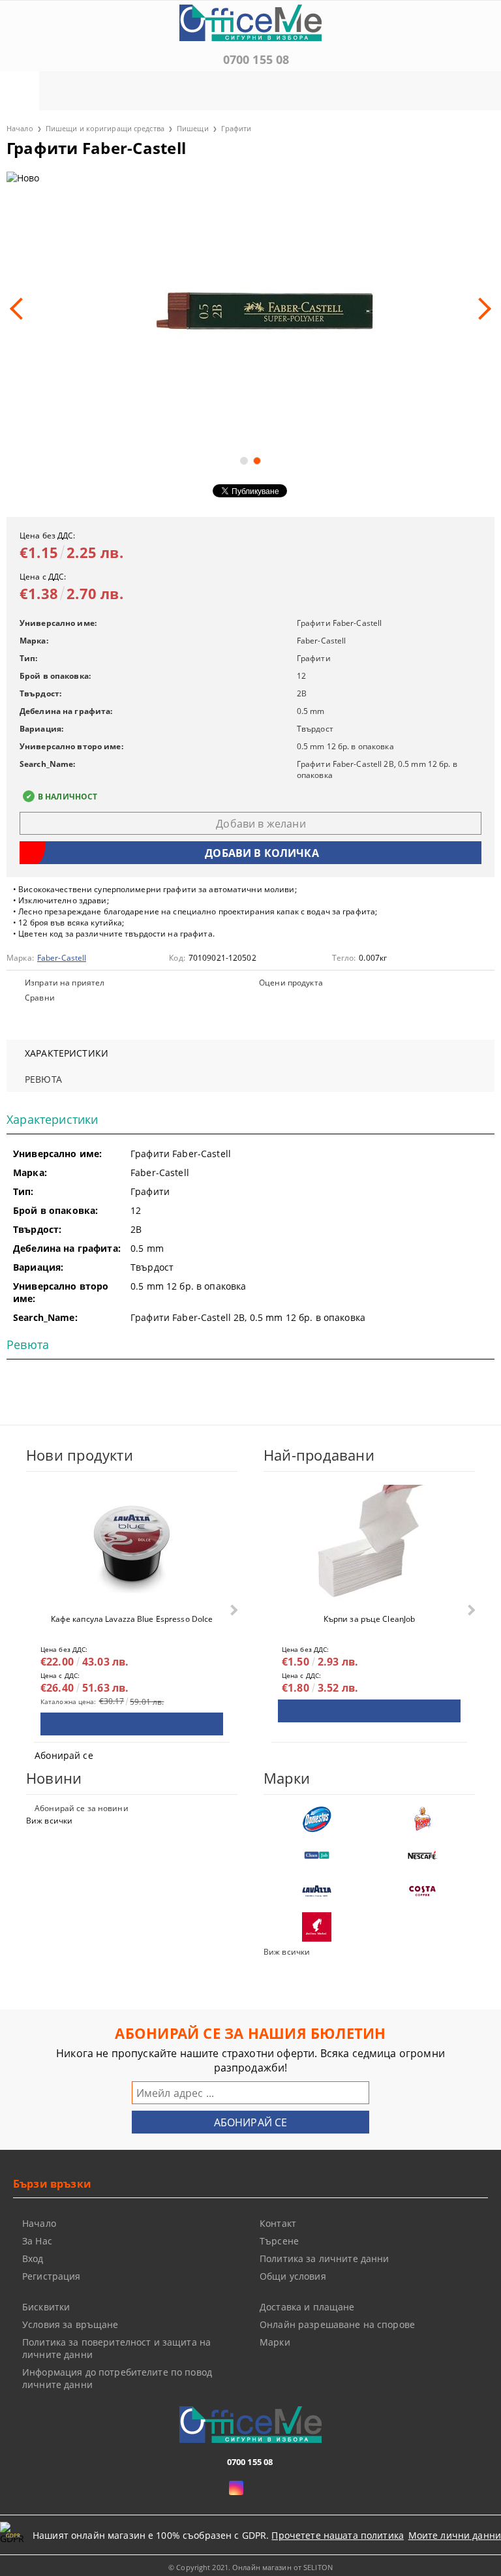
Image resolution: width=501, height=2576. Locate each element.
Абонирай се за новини (82, 1808)
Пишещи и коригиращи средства (105, 128)
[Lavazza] (316, 1891)
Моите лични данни (455, 2535)
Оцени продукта (291, 983)
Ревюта (43, 1079)
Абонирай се (64, 1755)
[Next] (480, 309)
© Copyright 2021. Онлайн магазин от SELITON (250, 2567)
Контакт (278, 2223)
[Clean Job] (316, 1855)
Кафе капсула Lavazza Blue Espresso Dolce (132, 1619)
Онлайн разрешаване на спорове (337, 2324)
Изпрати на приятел (65, 983)
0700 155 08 (256, 59)
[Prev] (21, 309)
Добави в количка (132, 1724)
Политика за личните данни (325, 2258)
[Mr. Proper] (422, 1819)
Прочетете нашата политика (338, 2535)
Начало (20, 128)
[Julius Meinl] (316, 1927)
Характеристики (67, 1053)
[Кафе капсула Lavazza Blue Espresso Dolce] (132, 1544)
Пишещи (193, 128)
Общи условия (293, 2276)
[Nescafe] (422, 1855)
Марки (275, 2342)
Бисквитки (46, 2307)
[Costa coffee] (422, 1891)
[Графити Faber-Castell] (250, 308)
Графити (236, 128)
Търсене (279, 2241)
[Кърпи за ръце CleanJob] (369, 1544)
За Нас (37, 2241)
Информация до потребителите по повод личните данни (117, 2378)
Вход (33, 2258)
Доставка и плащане (307, 2307)
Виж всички (49, 1821)
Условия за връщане (70, 2324)
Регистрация (52, 2276)
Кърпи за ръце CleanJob (370, 1619)
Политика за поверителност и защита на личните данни (116, 2348)
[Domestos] (316, 1819)
